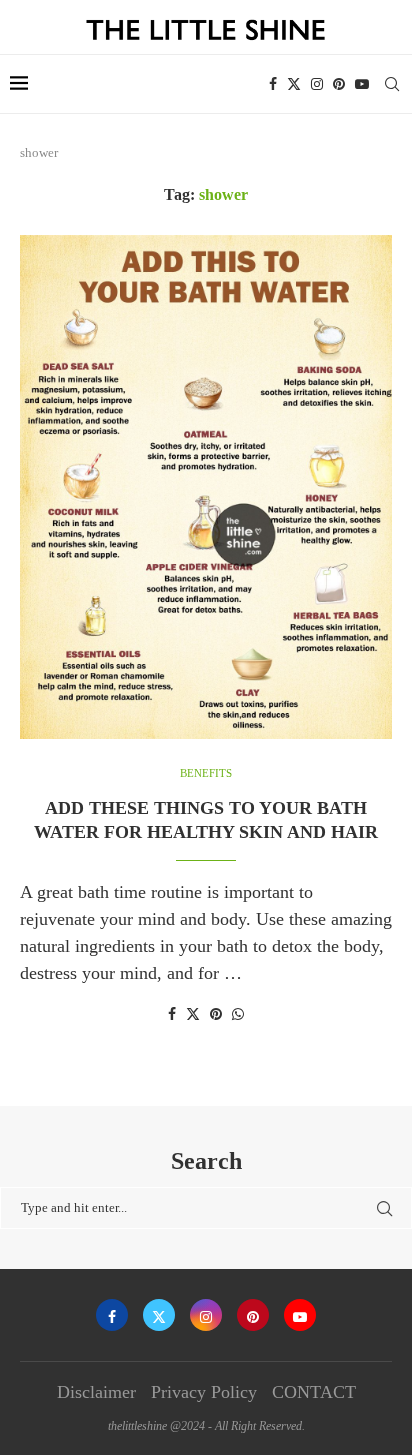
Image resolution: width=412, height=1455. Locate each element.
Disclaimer (96, 1392)
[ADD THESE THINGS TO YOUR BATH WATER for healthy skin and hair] (206, 487)
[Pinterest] (339, 84)
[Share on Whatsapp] (238, 1015)
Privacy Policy (204, 1392)
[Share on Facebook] (172, 1015)
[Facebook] (273, 84)
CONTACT (314, 1392)
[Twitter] (294, 84)
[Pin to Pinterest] (216, 1015)
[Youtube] (362, 84)
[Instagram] (317, 84)
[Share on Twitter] (193, 1014)
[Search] (392, 84)
